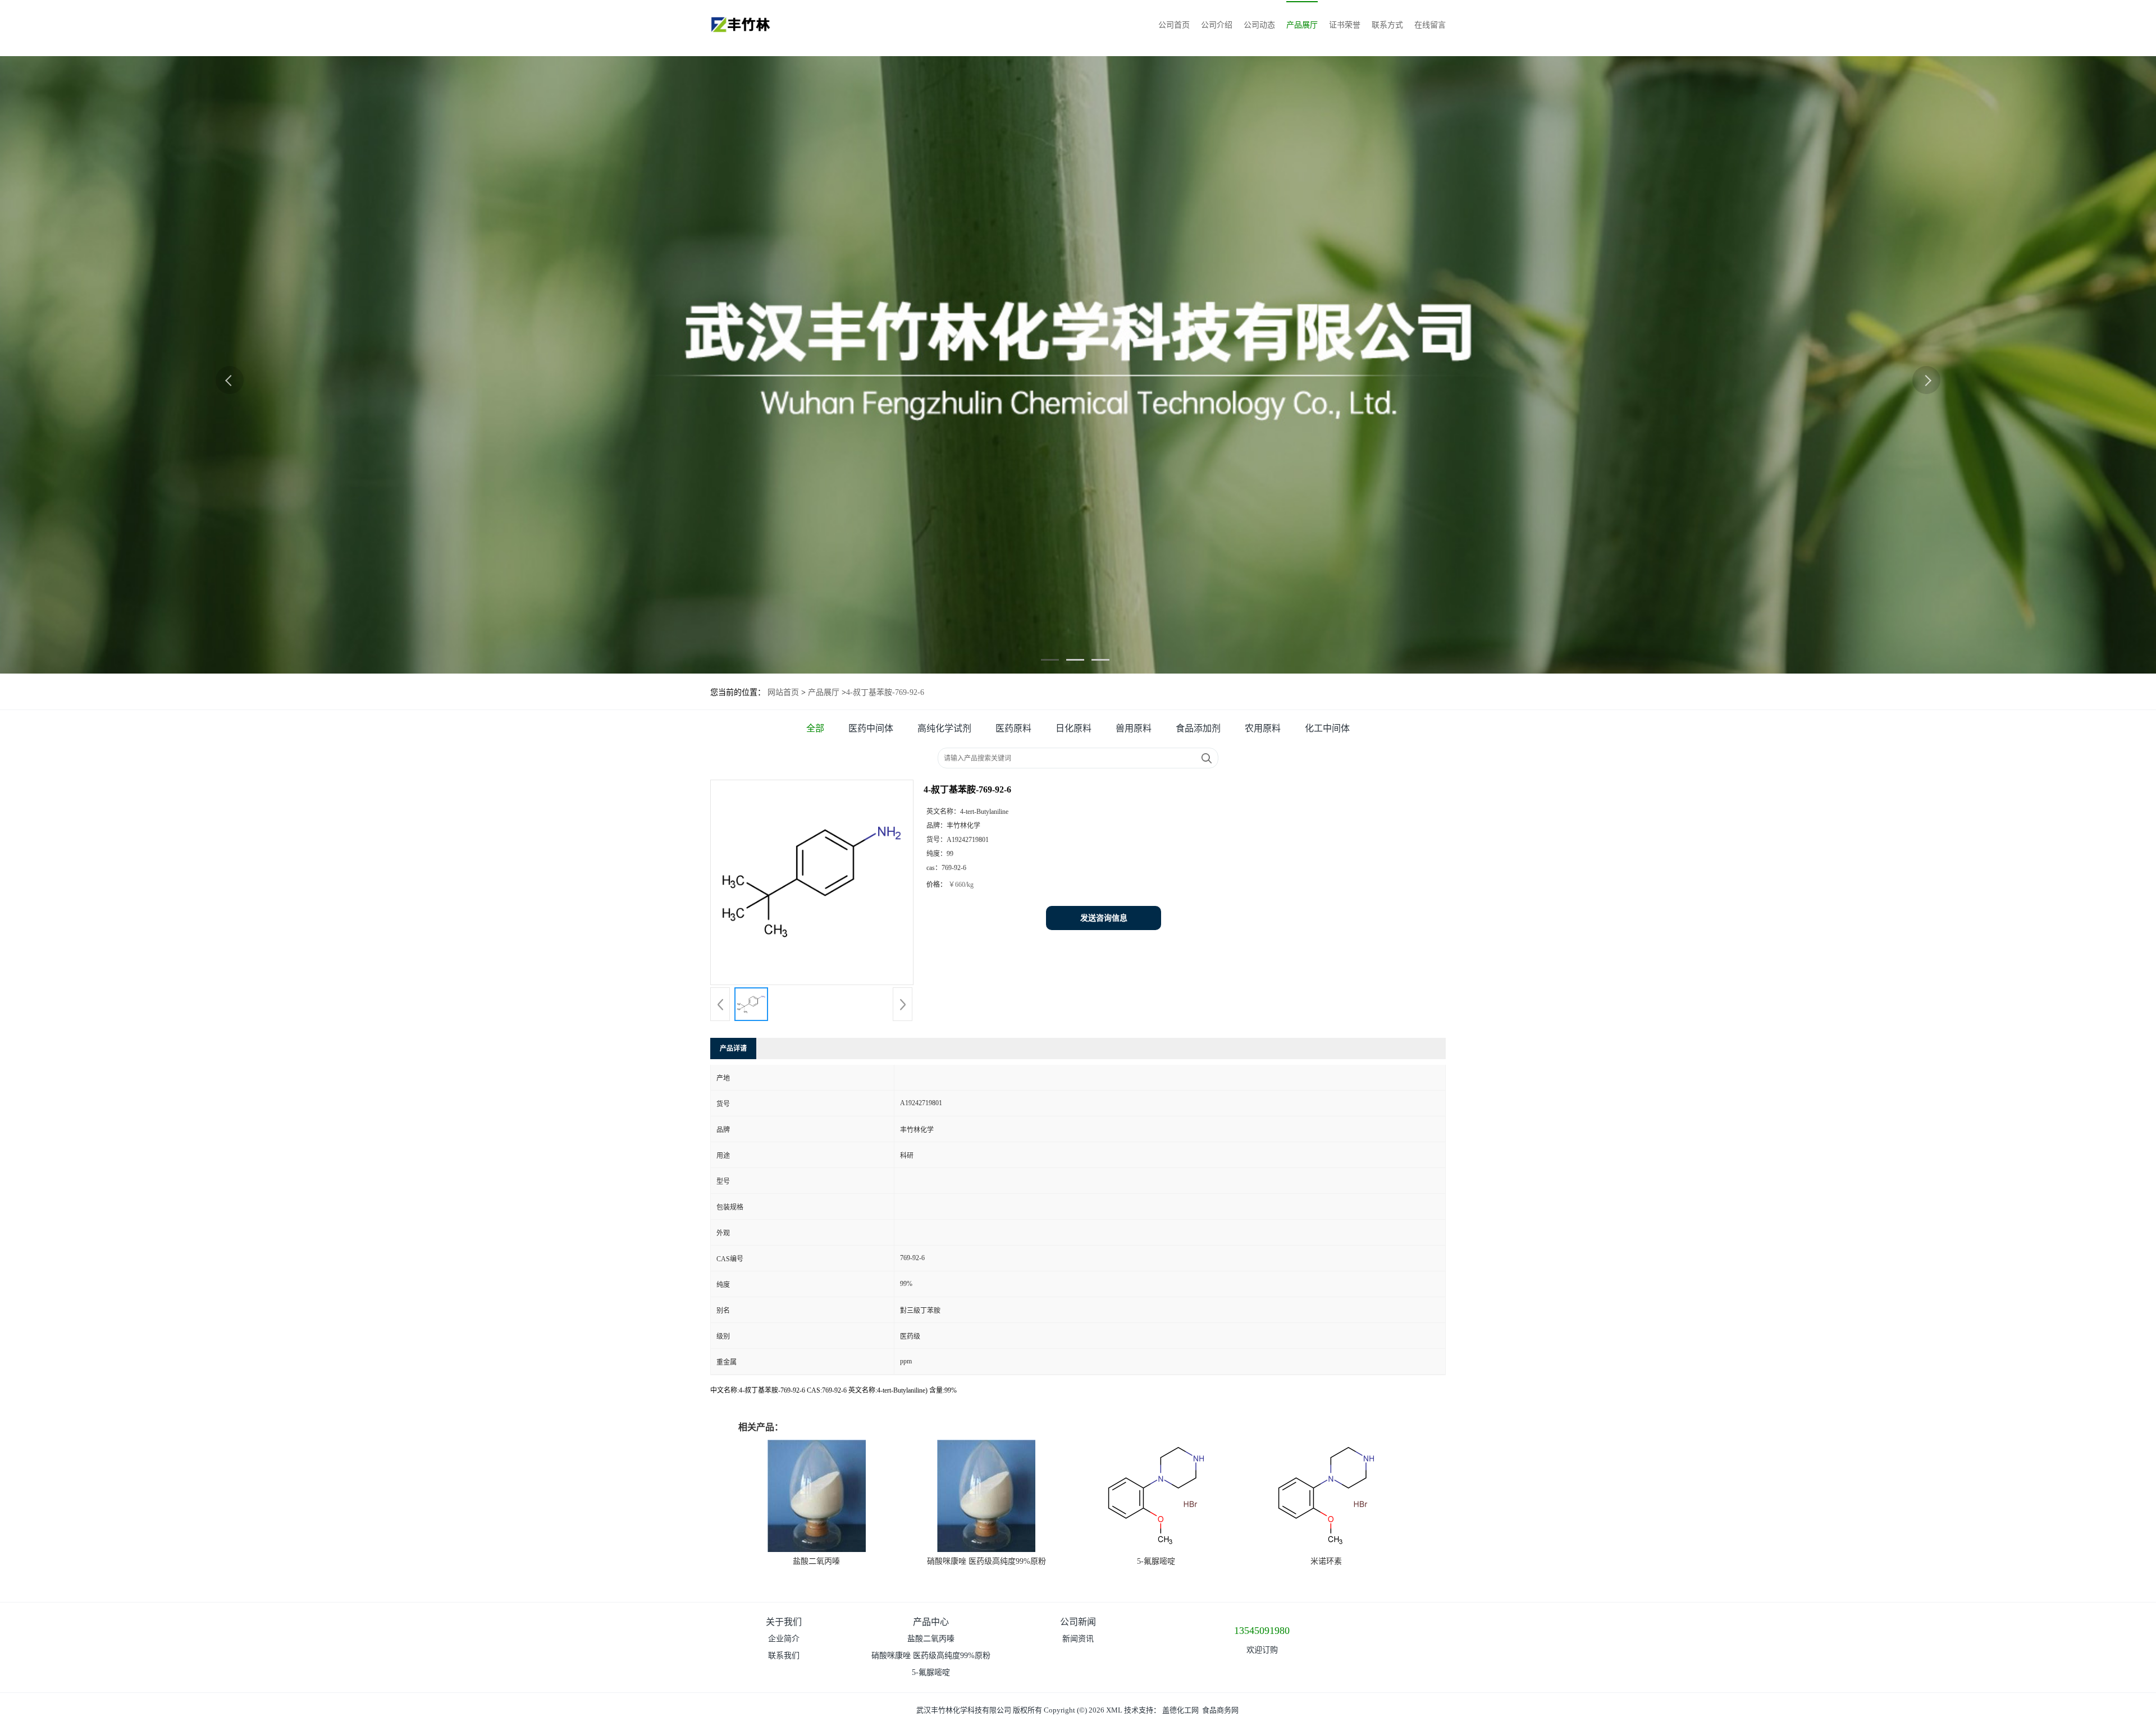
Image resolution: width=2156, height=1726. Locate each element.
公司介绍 (1217, 25)
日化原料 (1074, 728)
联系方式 (1387, 25)
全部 (815, 728)
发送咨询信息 (1104, 918)
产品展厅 (1302, 25)
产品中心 (931, 1622)
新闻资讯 (1078, 1639)
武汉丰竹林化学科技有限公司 (964, 1710)
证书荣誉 (1345, 25)
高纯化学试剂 (944, 728)
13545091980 (1262, 1631)
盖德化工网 (1180, 1710)
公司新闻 (1078, 1622)
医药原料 (1013, 728)
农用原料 (1263, 728)
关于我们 (784, 1622)
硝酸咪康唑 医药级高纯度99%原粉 (986, 1561)
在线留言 (1430, 25)
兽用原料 (1134, 728)
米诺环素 (1326, 1561)
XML (1114, 1710)
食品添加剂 (1198, 728)
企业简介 (784, 1639)
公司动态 (1259, 25)
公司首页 (1174, 25)
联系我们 (784, 1656)
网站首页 (783, 692)
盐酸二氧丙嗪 (816, 1561)
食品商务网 (1220, 1710)
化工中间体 (1327, 728)
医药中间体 (871, 728)
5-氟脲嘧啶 (1156, 1561)
